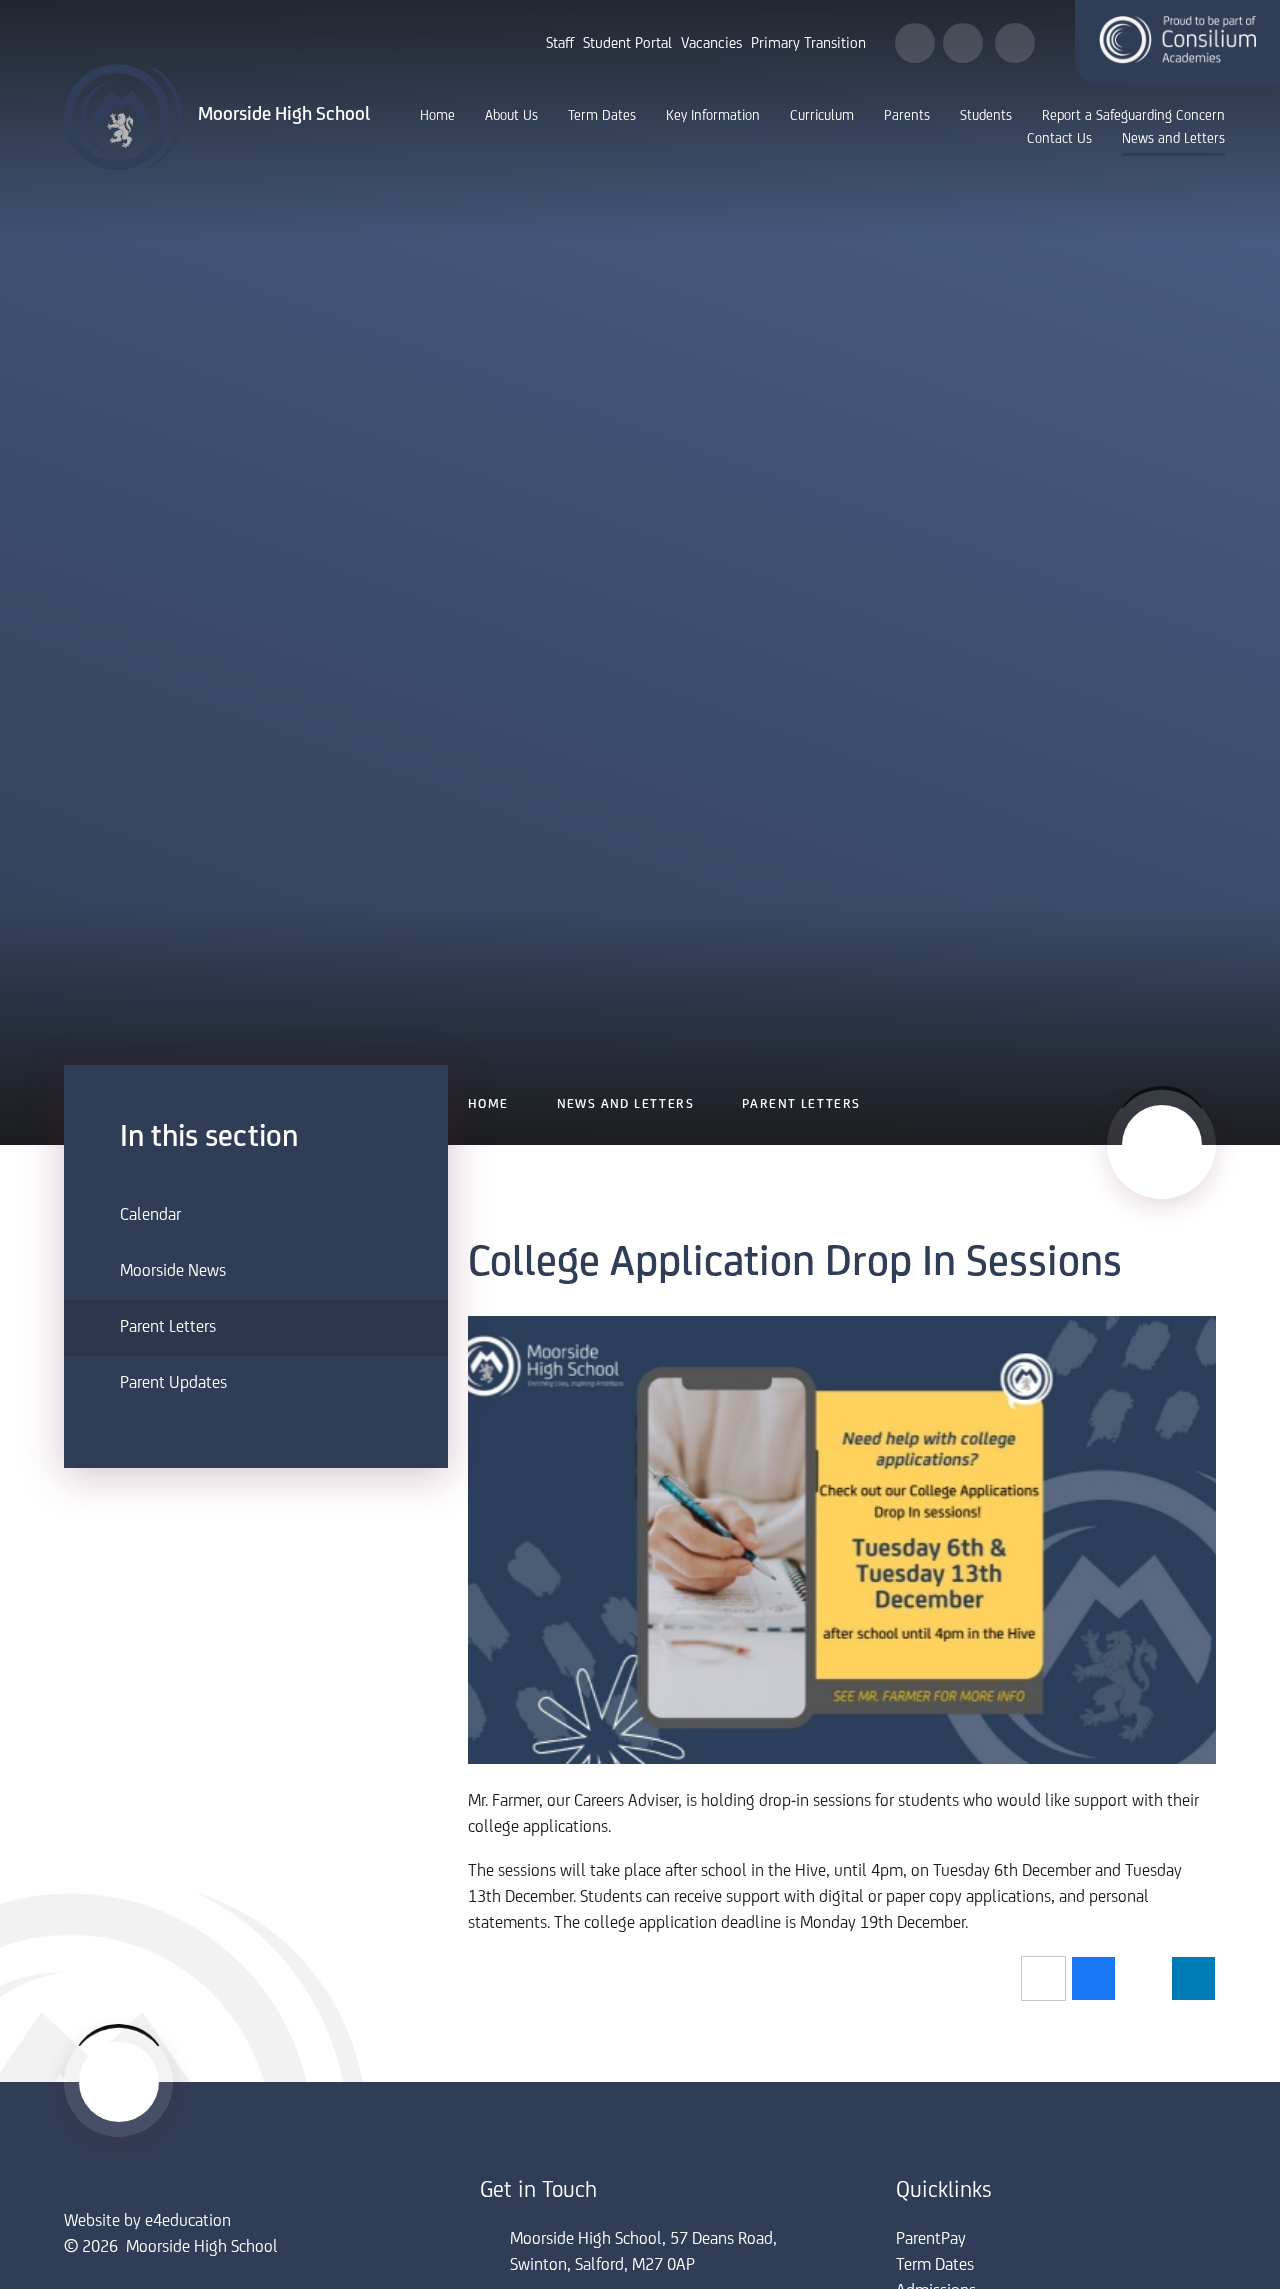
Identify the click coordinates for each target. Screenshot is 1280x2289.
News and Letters (625, 1104)
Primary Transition (808, 44)
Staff (560, 44)
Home (488, 1104)
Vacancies (711, 44)
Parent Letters (801, 1104)
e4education (188, 2222)
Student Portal (627, 44)
